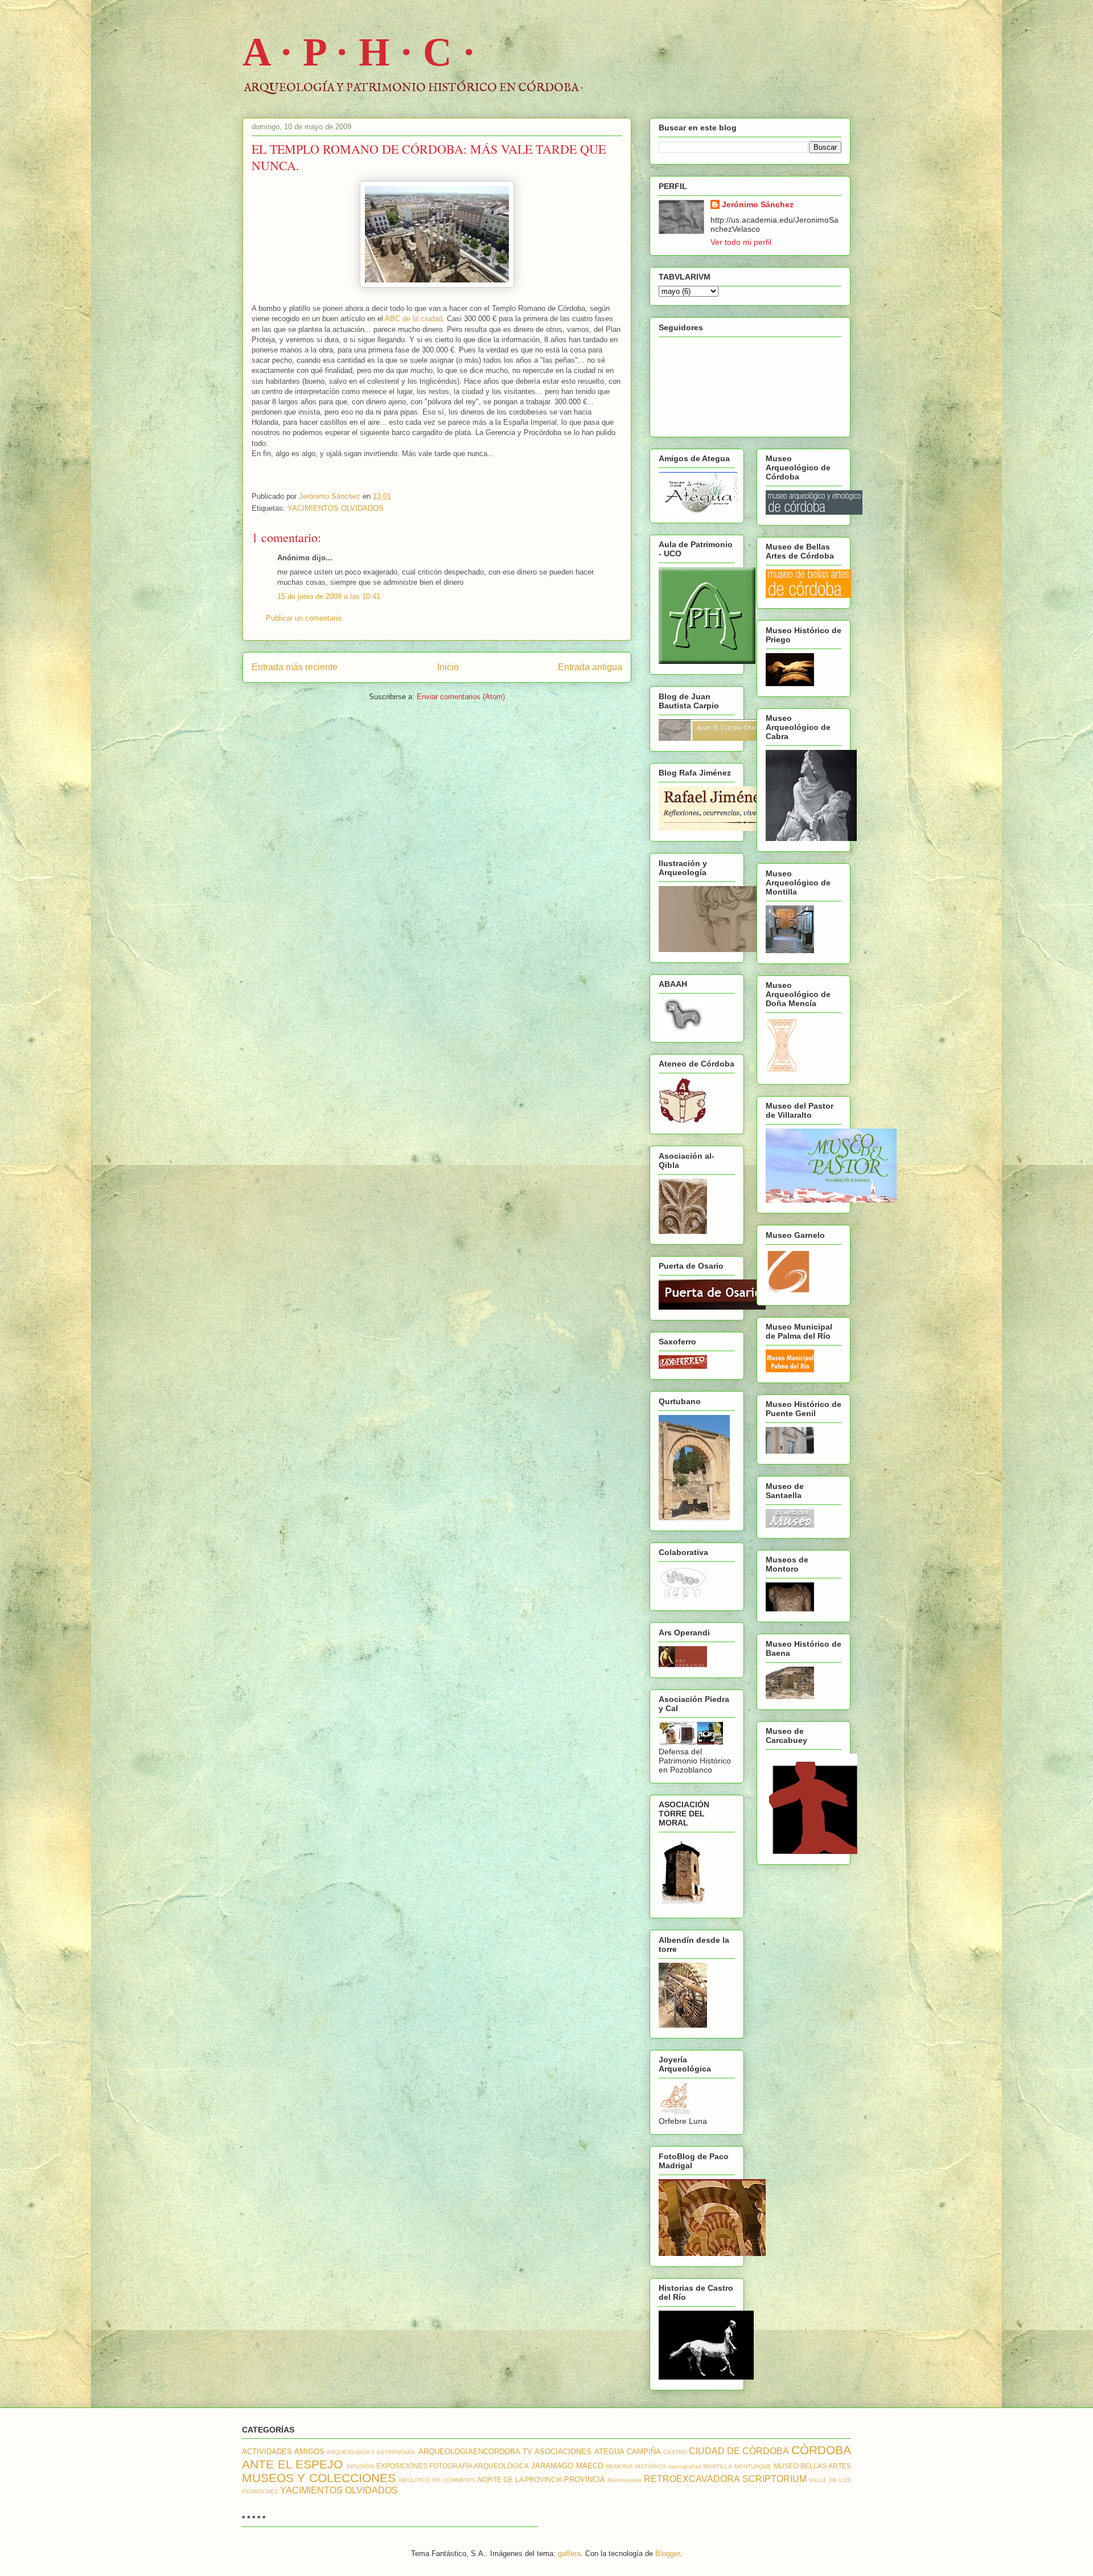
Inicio (448, 667)
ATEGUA (609, 2452)
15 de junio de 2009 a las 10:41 (329, 596)
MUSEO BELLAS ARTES (812, 2466)
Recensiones (624, 2480)
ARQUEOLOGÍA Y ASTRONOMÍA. (372, 2452)
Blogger (667, 2554)
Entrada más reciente (295, 667)
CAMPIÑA (644, 2452)
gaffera (569, 2554)
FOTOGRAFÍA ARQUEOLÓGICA (479, 2466)
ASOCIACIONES (563, 2452)
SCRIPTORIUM (774, 2479)
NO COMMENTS (454, 2480)
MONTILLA (718, 2466)
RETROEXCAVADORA (692, 2479)
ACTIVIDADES (267, 2452)
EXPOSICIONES (402, 2466)
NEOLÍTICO (415, 2480)
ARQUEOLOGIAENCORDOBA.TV (475, 2452)
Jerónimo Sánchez (758, 204)
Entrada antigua (590, 667)
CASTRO (675, 2452)
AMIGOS (309, 2452)
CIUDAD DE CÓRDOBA (739, 2451)
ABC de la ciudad (414, 319)
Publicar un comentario (304, 618)
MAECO (590, 2466)
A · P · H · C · (359, 52)
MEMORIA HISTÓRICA (636, 2466)
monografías (685, 2466)
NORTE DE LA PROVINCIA (520, 2479)
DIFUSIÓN (360, 2466)
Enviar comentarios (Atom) (461, 697)
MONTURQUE (753, 2466)
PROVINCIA (585, 2479)
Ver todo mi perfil (741, 242)
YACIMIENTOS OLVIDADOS (336, 508)
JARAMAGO (552, 2466)
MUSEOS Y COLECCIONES (319, 2478)
